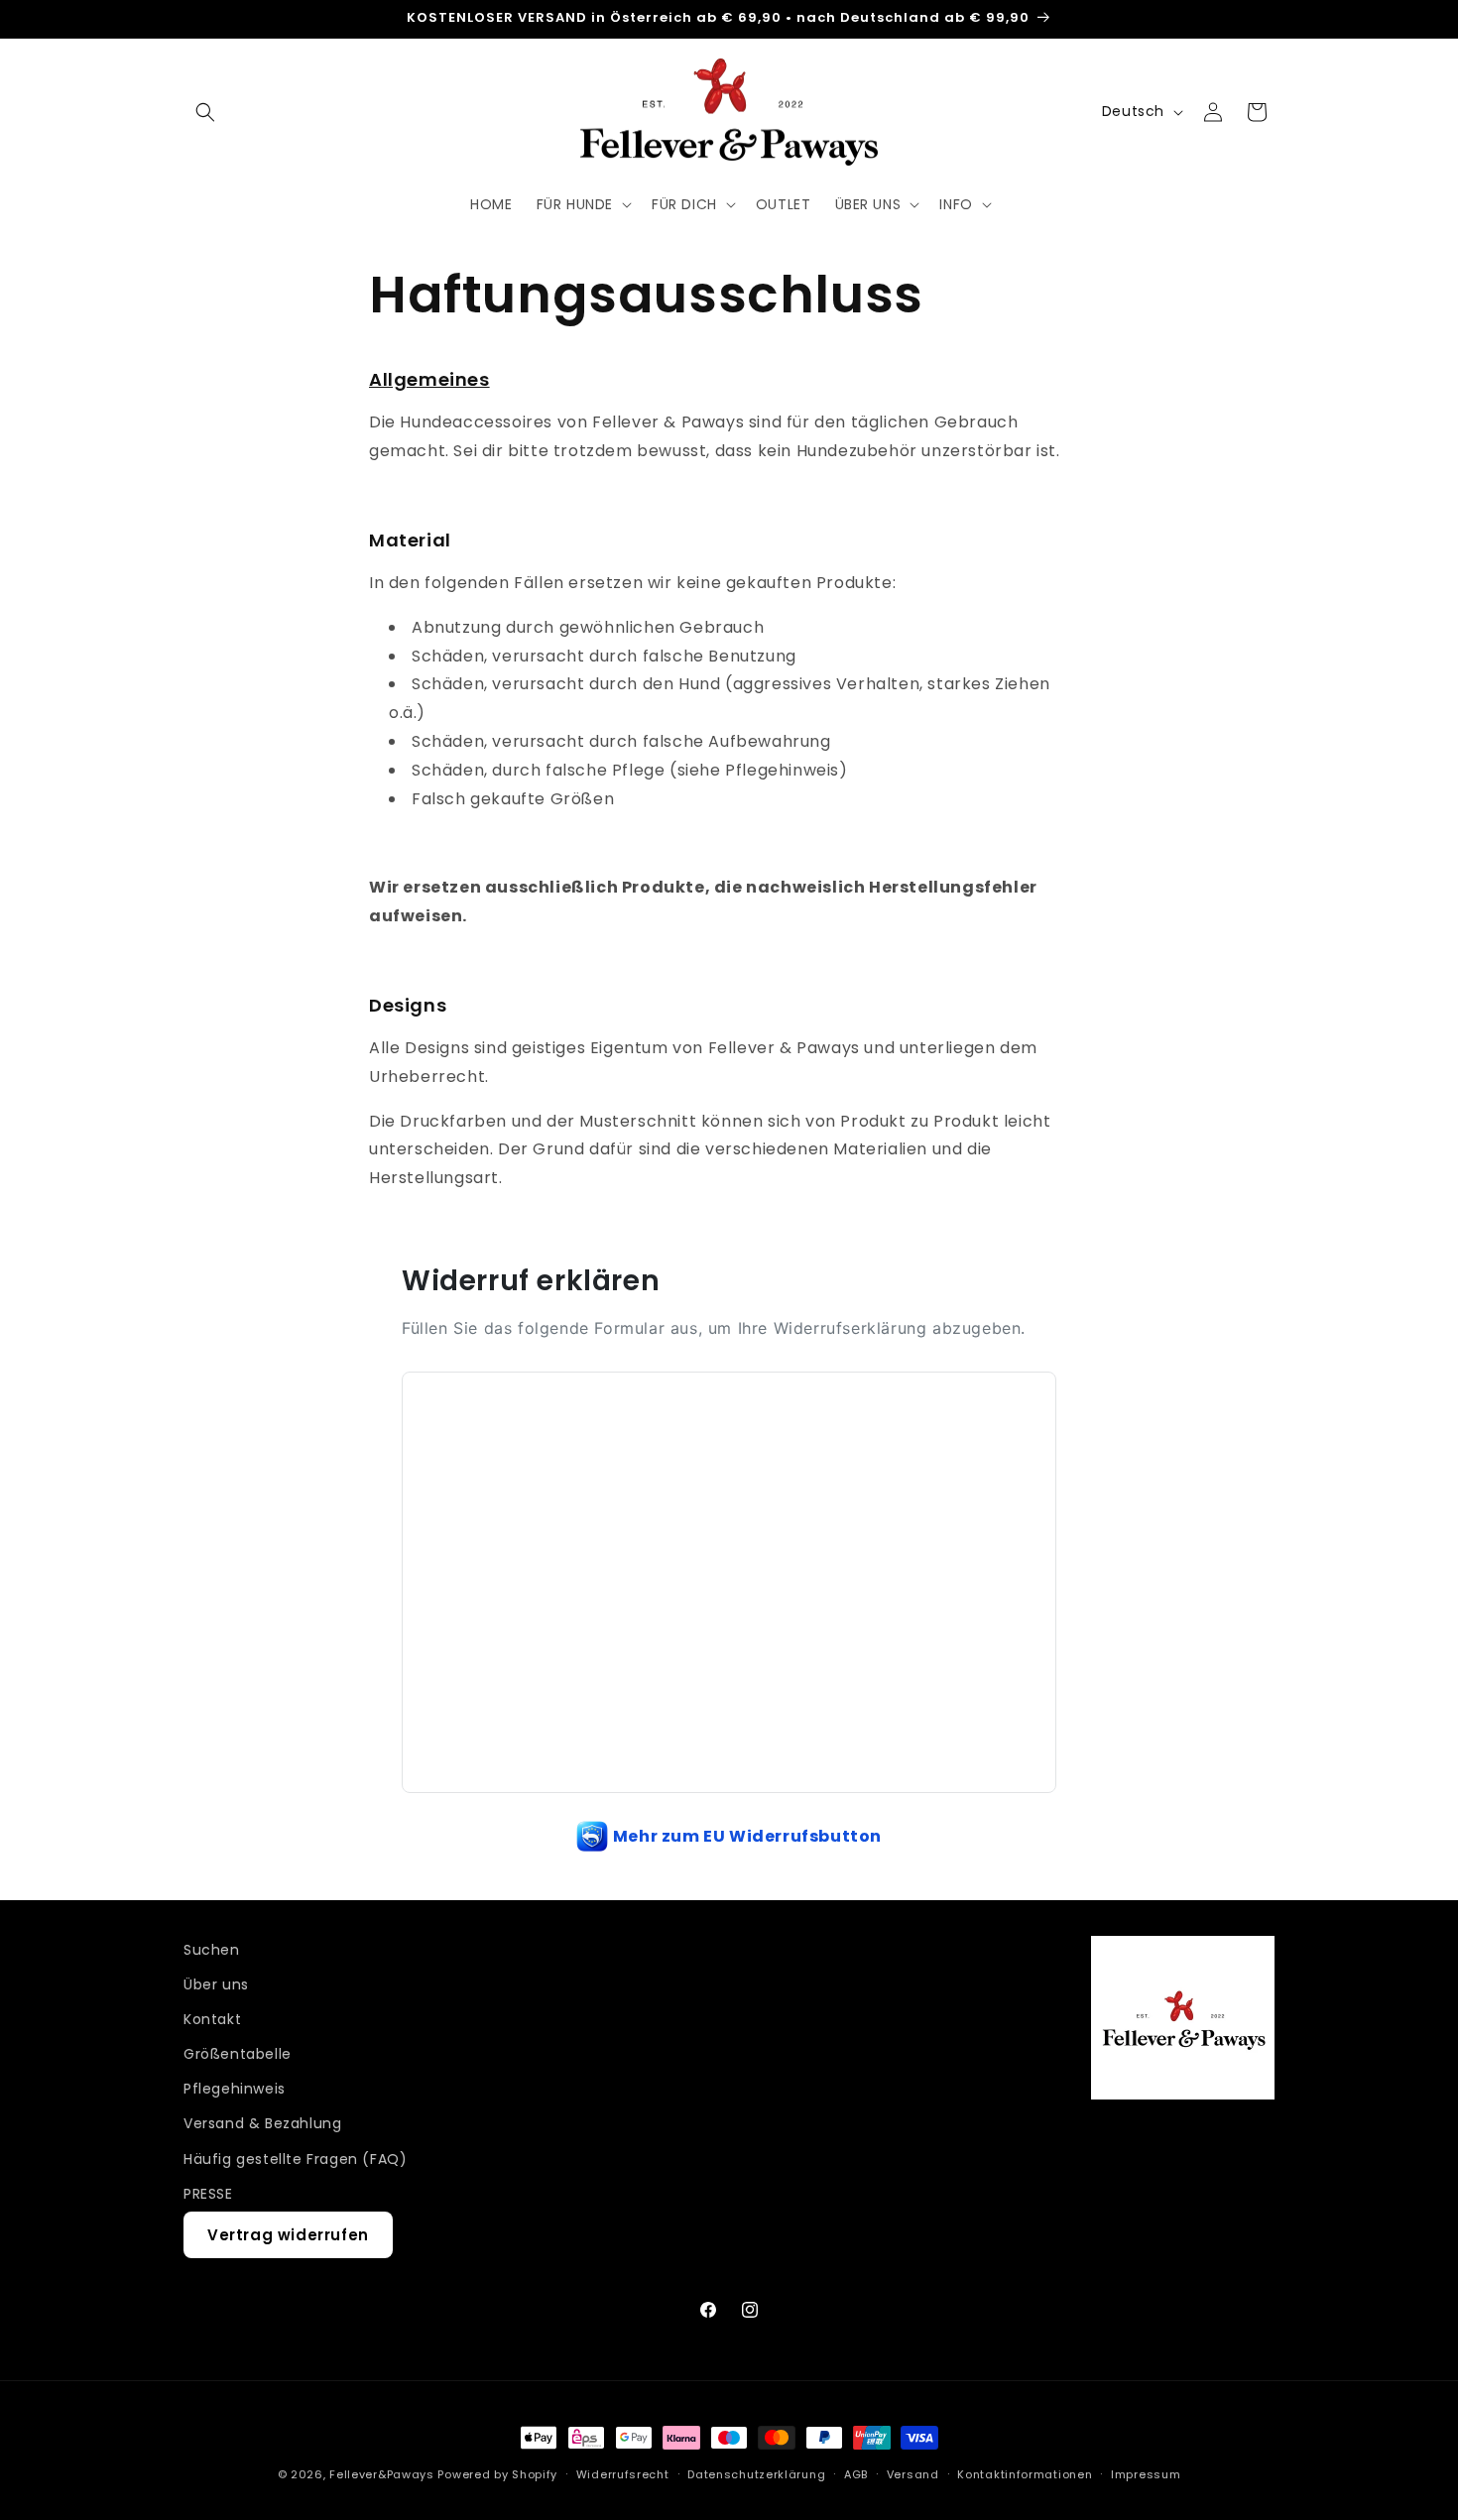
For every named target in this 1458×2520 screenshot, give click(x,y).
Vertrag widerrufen (288, 2236)
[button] (205, 112)
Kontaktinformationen (1025, 2474)
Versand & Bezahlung (262, 2124)
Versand (913, 2474)
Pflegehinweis (235, 2090)
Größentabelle (238, 2055)
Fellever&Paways (382, 2474)
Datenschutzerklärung (756, 2474)
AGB (856, 2474)
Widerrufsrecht (623, 2474)
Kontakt (212, 2020)
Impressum (1146, 2474)
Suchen (212, 1950)
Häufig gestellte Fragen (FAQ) (295, 2159)
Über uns (216, 1985)
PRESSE (208, 2195)
